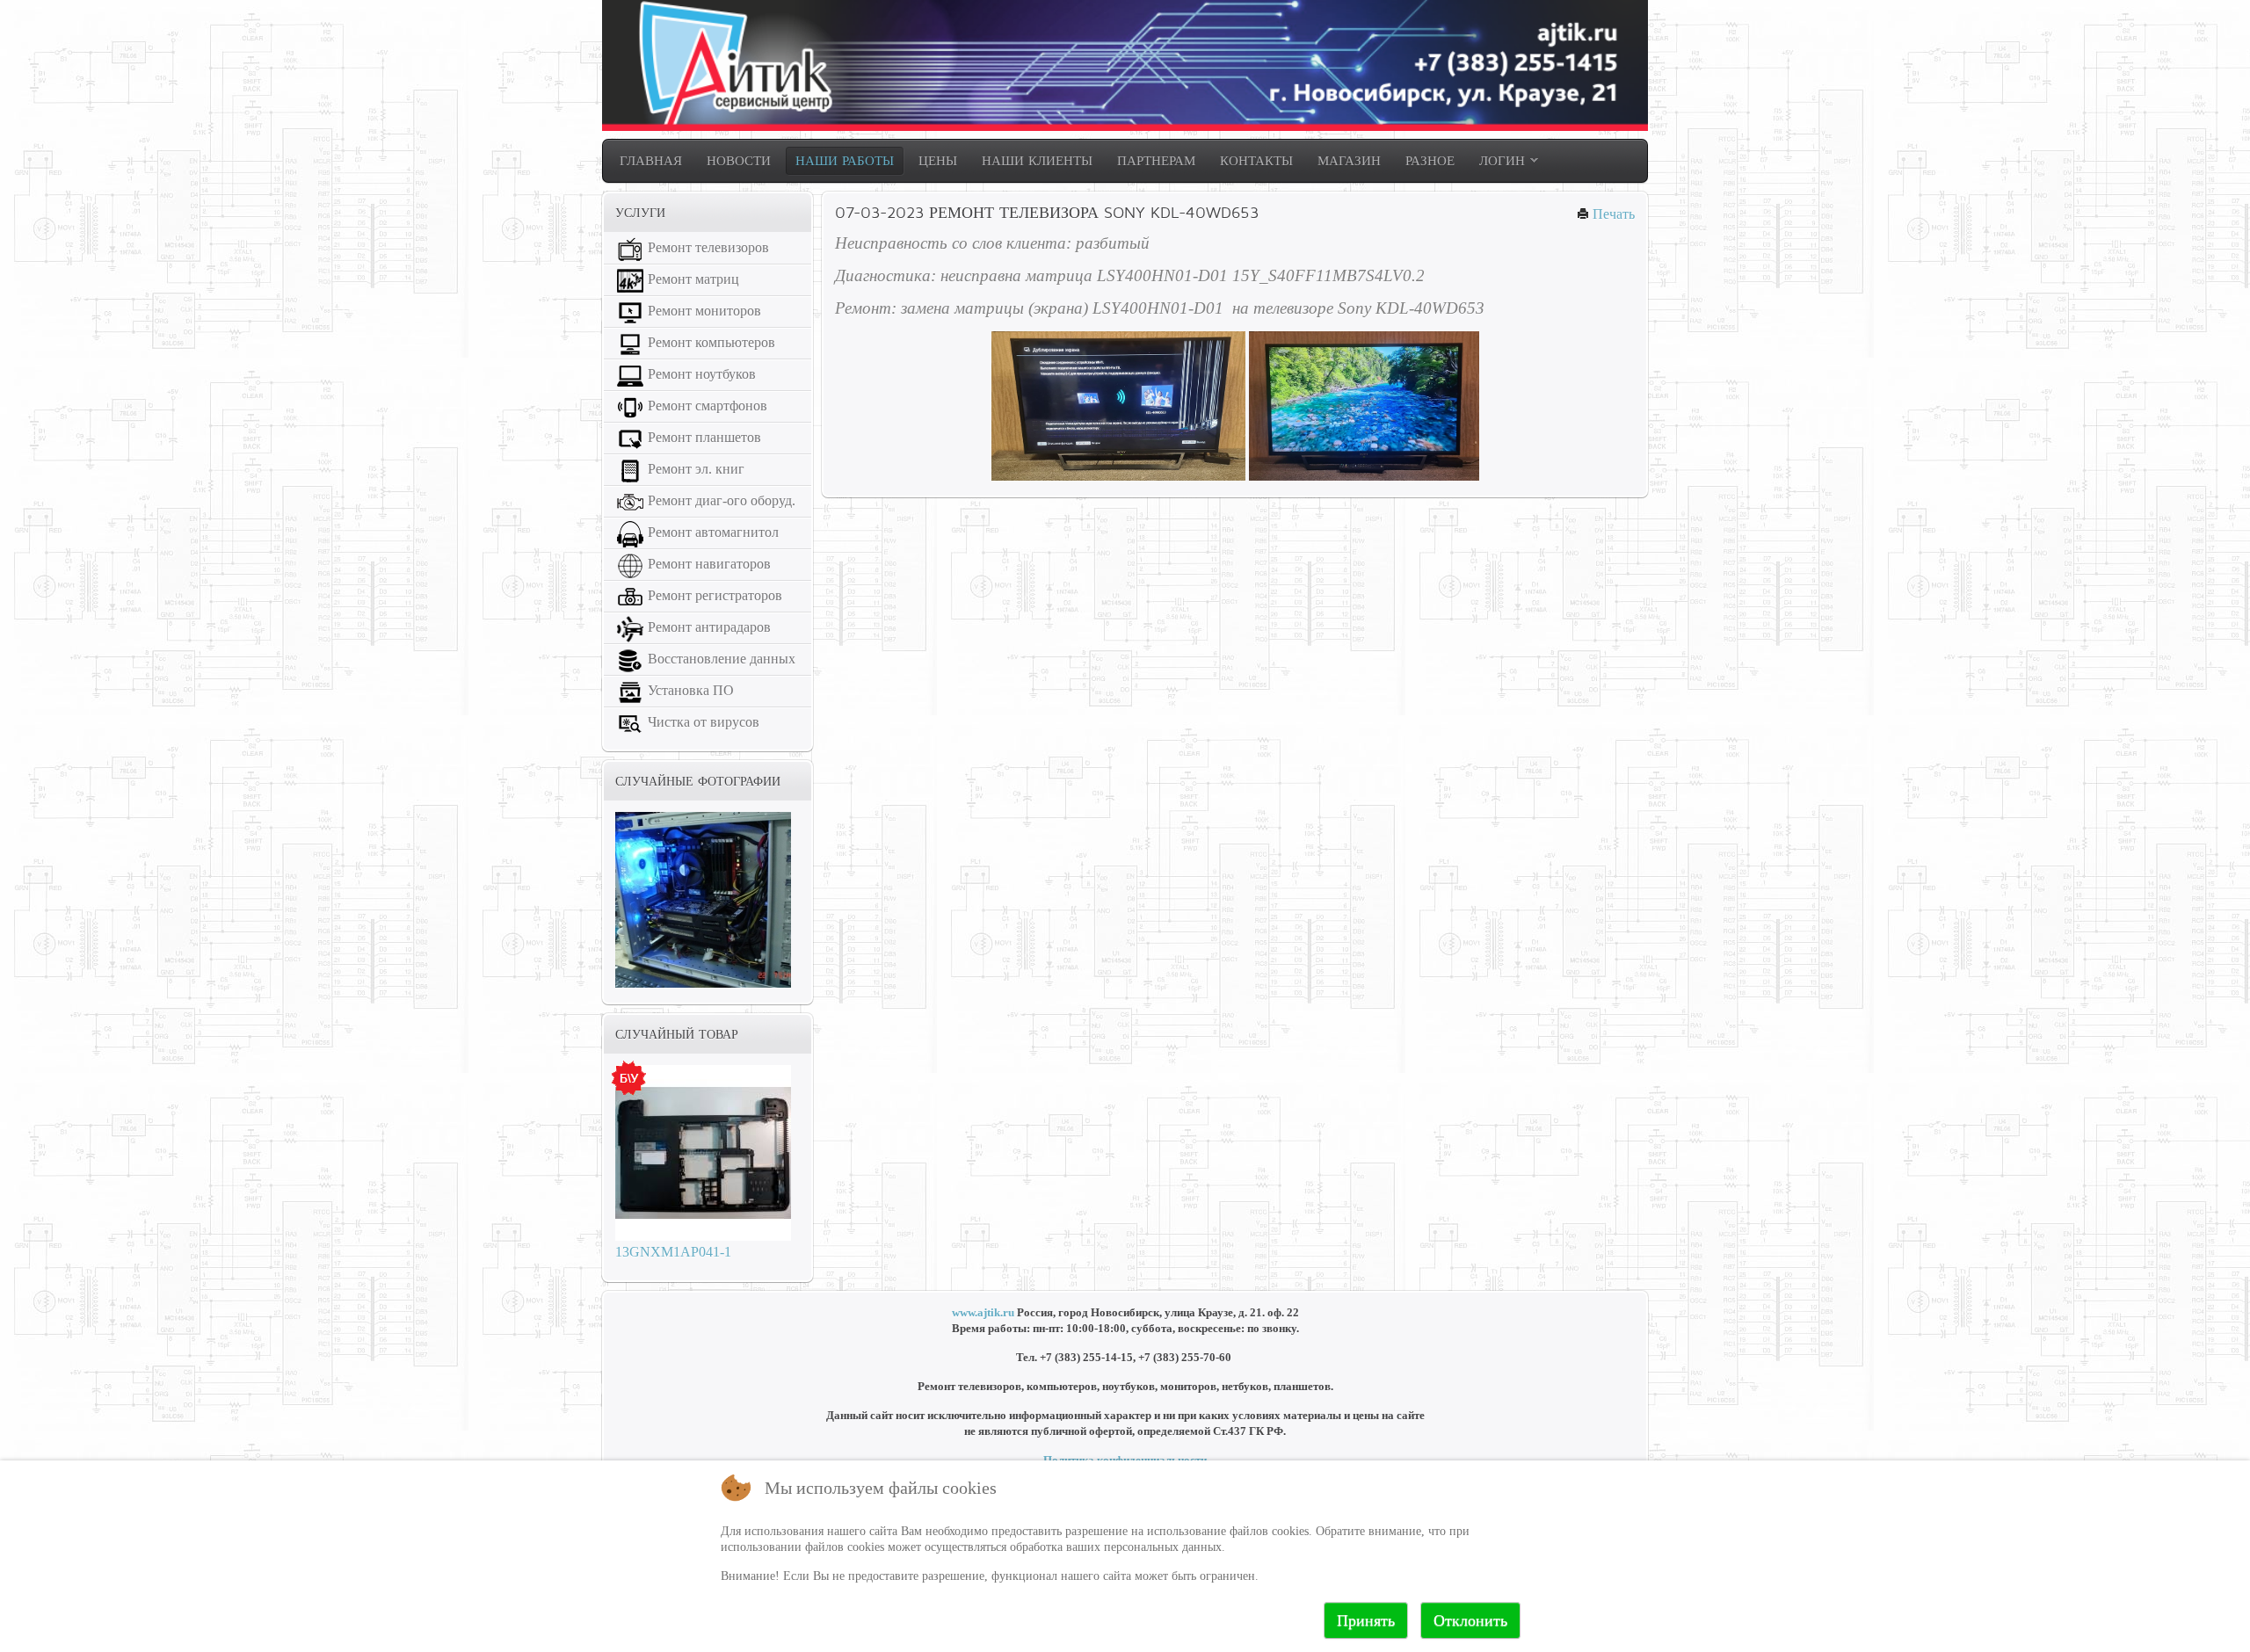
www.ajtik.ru (983, 1312)
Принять (1366, 1620)
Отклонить (1470, 1620)
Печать (1612, 214)
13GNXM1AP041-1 (673, 1252)
